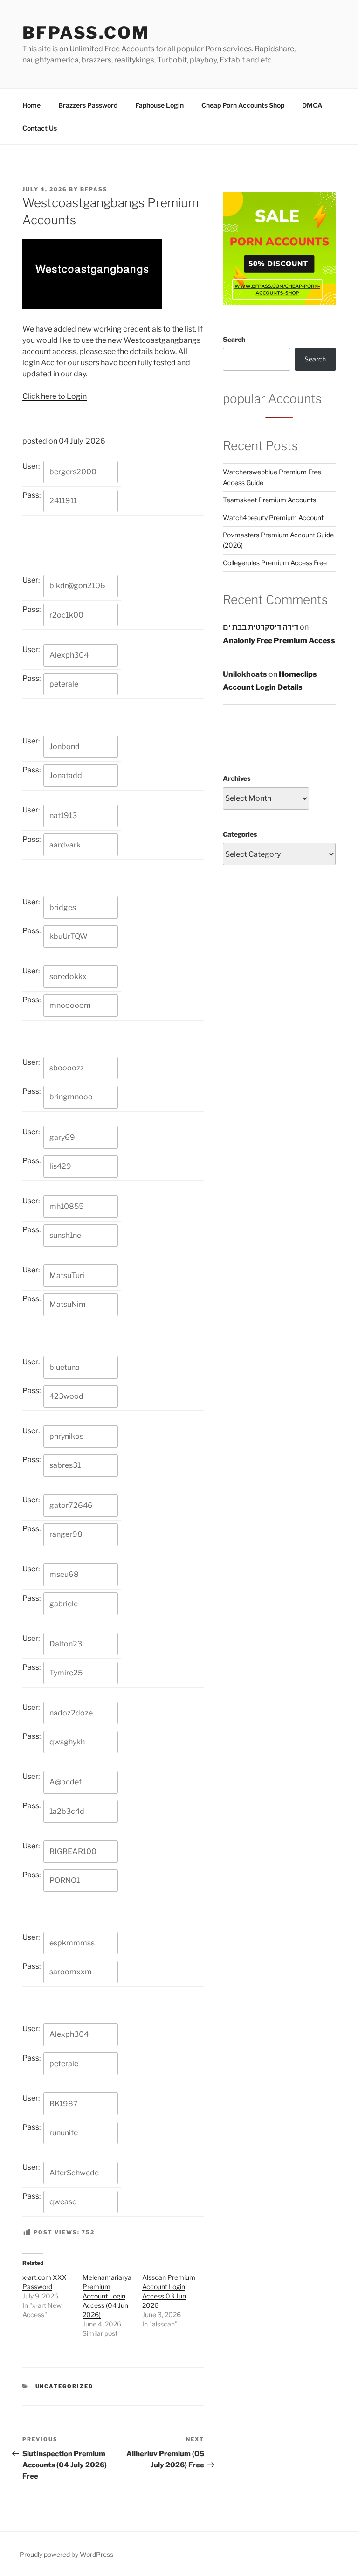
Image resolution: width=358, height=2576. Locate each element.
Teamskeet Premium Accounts (269, 500)
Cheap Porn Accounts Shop (243, 105)
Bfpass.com (86, 33)
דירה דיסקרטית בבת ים (261, 627)
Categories (240, 834)
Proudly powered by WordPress (66, 2554)
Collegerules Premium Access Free (275, 563)
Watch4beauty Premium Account (273, 517)
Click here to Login (55, 396)
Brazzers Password (88, 105)
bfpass (94, 189)
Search (234, 339)
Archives (237, 778)
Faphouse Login (159, 105)
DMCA (312, 105)
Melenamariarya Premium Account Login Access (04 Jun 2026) (107, 2296)
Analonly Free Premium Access (279, 641)
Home (31, 105)
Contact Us (40, 128)
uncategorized (65, 2386)
